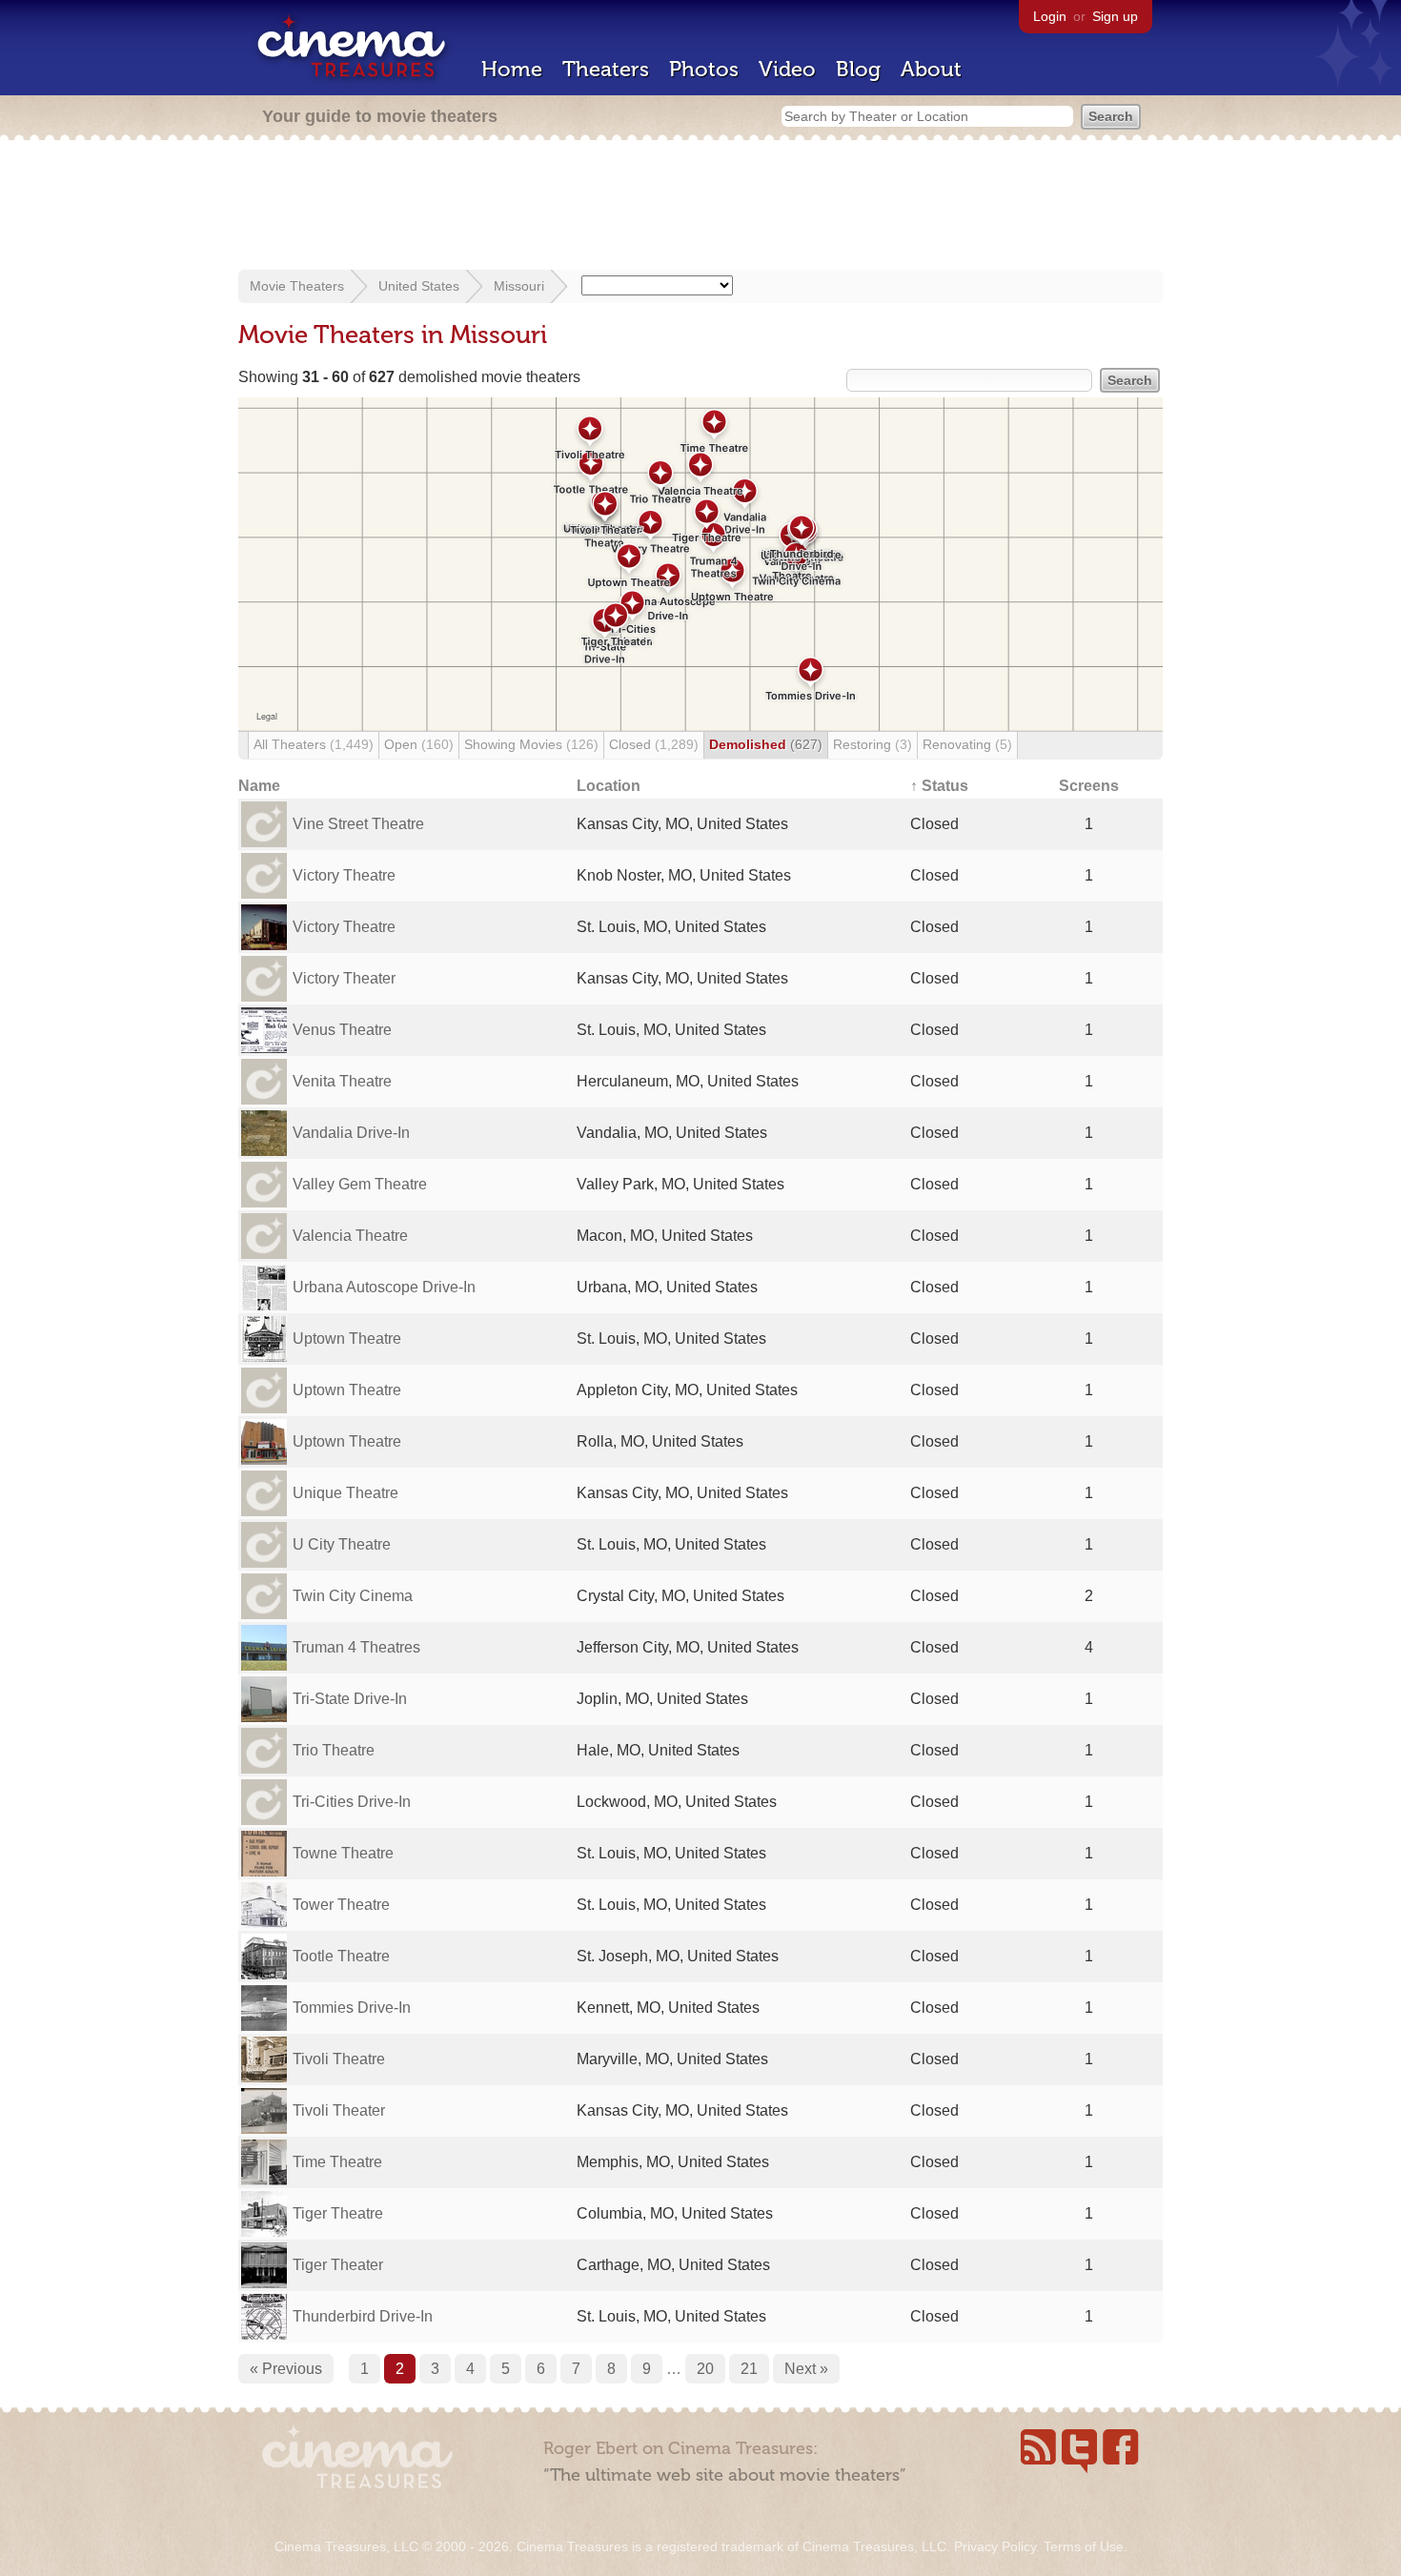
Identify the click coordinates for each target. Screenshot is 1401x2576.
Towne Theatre (343, 1853)
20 (705, 2369)
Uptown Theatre (347, 1339)
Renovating (967, 744)
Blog (858, 69)
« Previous (286, 2369)
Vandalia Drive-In (351, 1133)
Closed (654, 744)
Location (609, 786)
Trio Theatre (334, 1750)
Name (259, 786)
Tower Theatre (341, 1905)
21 (749, 2369)
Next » (806, 2369)
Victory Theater (344, 978)
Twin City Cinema (353, 1596)
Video (787, 69)
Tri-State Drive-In (350, 1699)
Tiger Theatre (338, 2213)
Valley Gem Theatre (360, 1184)
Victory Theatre (344, 875)
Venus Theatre (342, 1030)
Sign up (1115, 16)
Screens (1089, 786)
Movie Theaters (297, 286)
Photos (704, 69)
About (931, 69)
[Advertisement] (700, 207)
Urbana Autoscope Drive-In (384, 1287)
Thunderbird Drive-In (363, 2316)
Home (512, 69)
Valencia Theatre (350, 1236)
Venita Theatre (342, 1081)
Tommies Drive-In (352, 2008)
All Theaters (314, 744)
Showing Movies (531, 744)
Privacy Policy (995, 2546)
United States (419, 286)
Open (419, 744)
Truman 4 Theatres (356, 1647)
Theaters (606, 69)
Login (1050, 16)
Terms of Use (1084, 2546)
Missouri (519, 286)
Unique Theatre (345, 1493)
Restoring (873, 744)
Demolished (766, 744)
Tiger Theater (338, 2265)
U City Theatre (342, 1544)
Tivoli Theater (339, 2110)
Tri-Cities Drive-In (352, 1802)
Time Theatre (337, 2162)
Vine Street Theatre (358, 824)
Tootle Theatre (341, 1956)
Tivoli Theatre (339, 2059)
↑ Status (939, 786)
